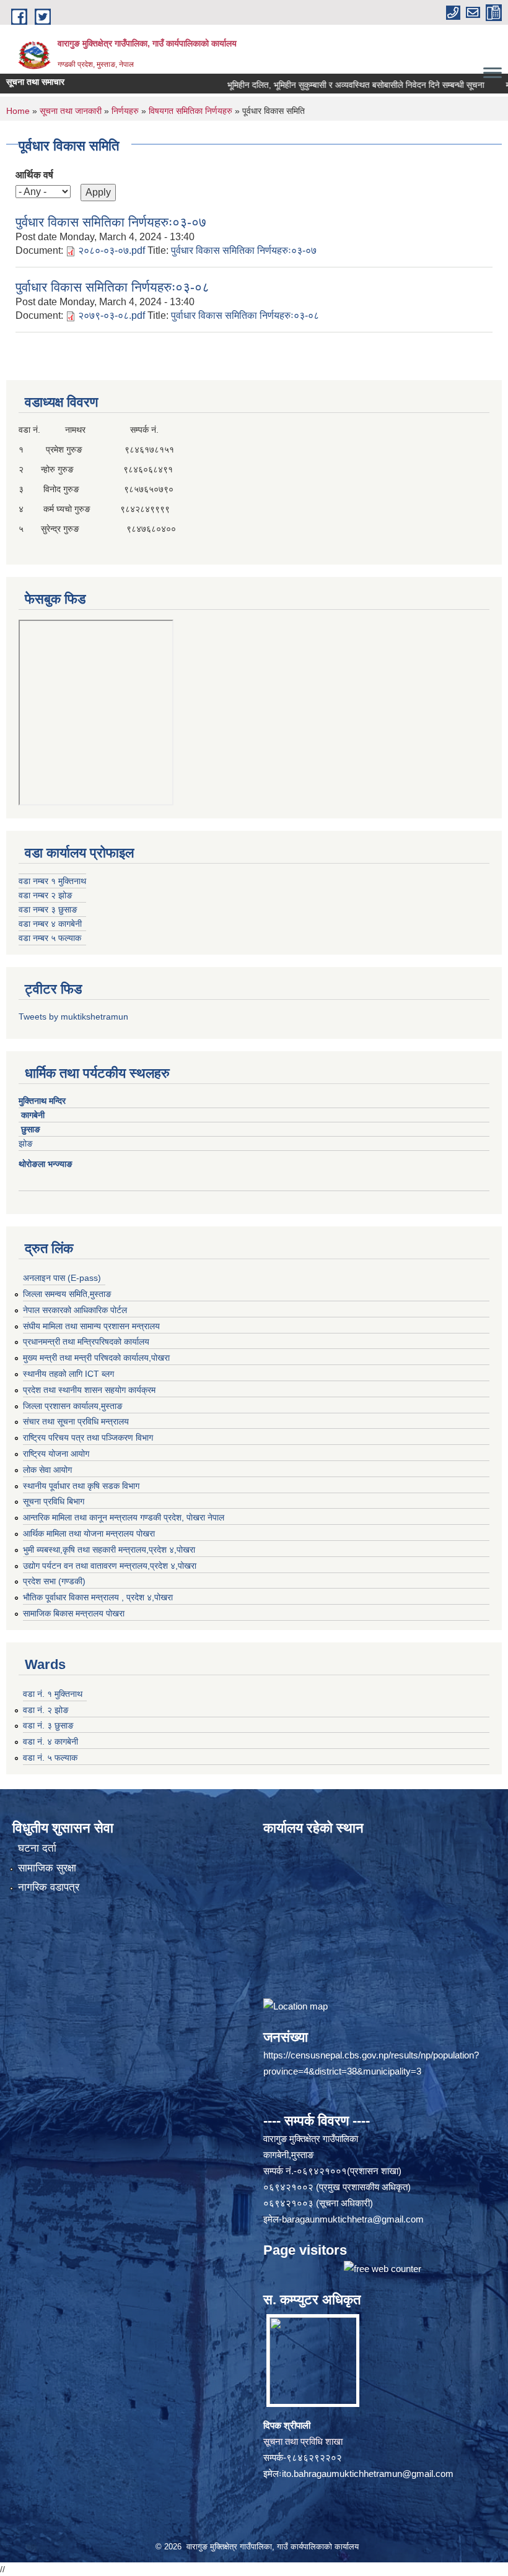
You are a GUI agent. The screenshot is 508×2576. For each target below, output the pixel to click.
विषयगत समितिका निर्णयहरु (190, 111)
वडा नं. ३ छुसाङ (48, 1725)
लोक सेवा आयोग (47, 1470)
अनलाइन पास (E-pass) (62, 1278)
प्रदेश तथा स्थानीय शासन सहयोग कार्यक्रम (89, 1390)
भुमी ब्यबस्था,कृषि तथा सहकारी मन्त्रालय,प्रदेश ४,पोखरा (109, 1550)
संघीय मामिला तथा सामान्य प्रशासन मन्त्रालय (91, 1326)
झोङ (29, 1143)
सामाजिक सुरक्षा (47, 1868)
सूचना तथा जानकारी (71, 111)
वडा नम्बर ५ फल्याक (50, 938)
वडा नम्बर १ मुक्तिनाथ (52, 881)
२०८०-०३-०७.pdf (112, 250)
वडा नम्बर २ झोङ (46, 895)
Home (18, 111)
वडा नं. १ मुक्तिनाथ (53, 1694)
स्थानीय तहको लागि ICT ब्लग (68, 1374)
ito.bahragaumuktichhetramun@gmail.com (368, 2474)
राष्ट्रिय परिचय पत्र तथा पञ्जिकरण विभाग (88, 1438)
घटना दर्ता (37, 1848)
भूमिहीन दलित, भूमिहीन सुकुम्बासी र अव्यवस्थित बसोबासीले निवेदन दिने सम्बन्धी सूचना (319, 85)
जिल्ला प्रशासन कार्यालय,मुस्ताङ (73, 1406)
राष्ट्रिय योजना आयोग (56, 1454)
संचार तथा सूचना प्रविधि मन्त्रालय (76, 1421)
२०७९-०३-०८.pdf (112, 315)
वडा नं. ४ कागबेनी (50, 1741)
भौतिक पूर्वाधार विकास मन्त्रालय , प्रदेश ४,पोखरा (98, 1597)
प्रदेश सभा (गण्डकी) (54, 1581)
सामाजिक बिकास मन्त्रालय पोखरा (74, 1613)
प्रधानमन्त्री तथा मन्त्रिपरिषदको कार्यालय (86, 1342)
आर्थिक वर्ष (34, 175)
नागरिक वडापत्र (49, 1887)
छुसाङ (31, 1129)
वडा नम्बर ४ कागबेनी (50, 924)
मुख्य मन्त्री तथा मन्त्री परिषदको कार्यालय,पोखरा (96, 1358)
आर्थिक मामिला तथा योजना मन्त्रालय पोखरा (89, 1533)
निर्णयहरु (125, 111)
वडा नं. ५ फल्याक (50, 1758)
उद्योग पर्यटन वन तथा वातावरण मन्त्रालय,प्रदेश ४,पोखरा (110, 1566)
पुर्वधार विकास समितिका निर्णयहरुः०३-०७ (111, 222)
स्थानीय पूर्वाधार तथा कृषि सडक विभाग (81, 1486)
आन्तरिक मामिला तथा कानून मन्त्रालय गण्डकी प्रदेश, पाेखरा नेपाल (124, 1517)
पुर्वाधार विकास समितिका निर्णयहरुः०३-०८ (112, 287)
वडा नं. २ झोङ (46, 1710)
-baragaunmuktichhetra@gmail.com (351, 2219)
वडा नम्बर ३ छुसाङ (48, 909)
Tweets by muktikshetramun (73, 1017)
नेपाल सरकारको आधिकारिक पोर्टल (75, 1310)
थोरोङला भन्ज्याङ (47, 1164)
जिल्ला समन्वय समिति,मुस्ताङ (67, 1294)
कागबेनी (33, 1115)
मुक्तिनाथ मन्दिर (43, 1101)
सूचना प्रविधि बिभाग (54, 1501)
